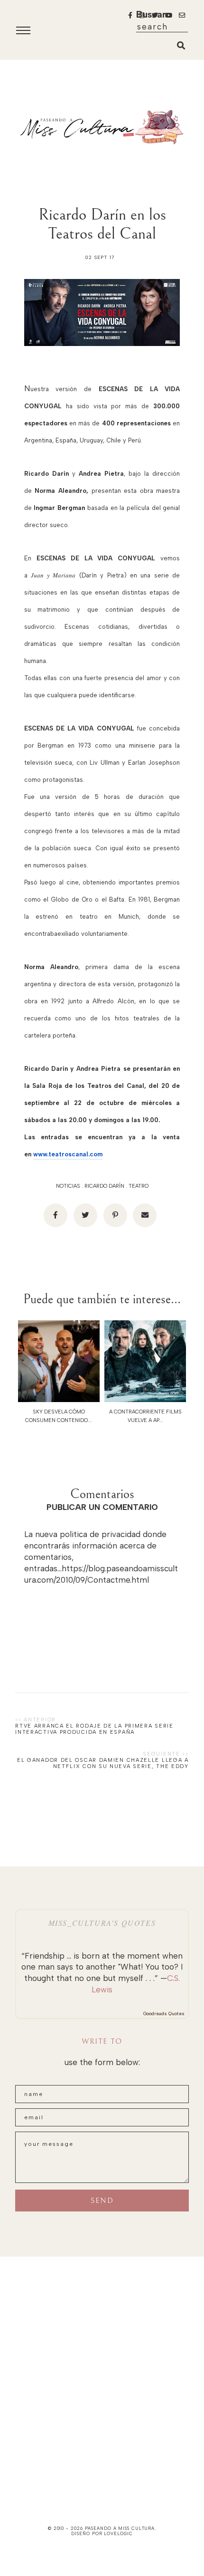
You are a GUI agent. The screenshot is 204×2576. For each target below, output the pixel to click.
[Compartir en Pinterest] (115, 1215)
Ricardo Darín (104, 1186)
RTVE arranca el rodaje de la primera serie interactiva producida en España (94, 1729)
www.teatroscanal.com (68, 1154)
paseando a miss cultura (120, 2528)
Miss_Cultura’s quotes (102, 1923)
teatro (139, 1186)
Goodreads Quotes (164, 2014)
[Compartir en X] (85, 1215)
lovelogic (118, 2533)
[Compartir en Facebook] (56, 1215)
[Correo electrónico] (145, 1215)
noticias (68, 1186)
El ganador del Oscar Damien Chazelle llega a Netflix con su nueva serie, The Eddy (103, 1763)
